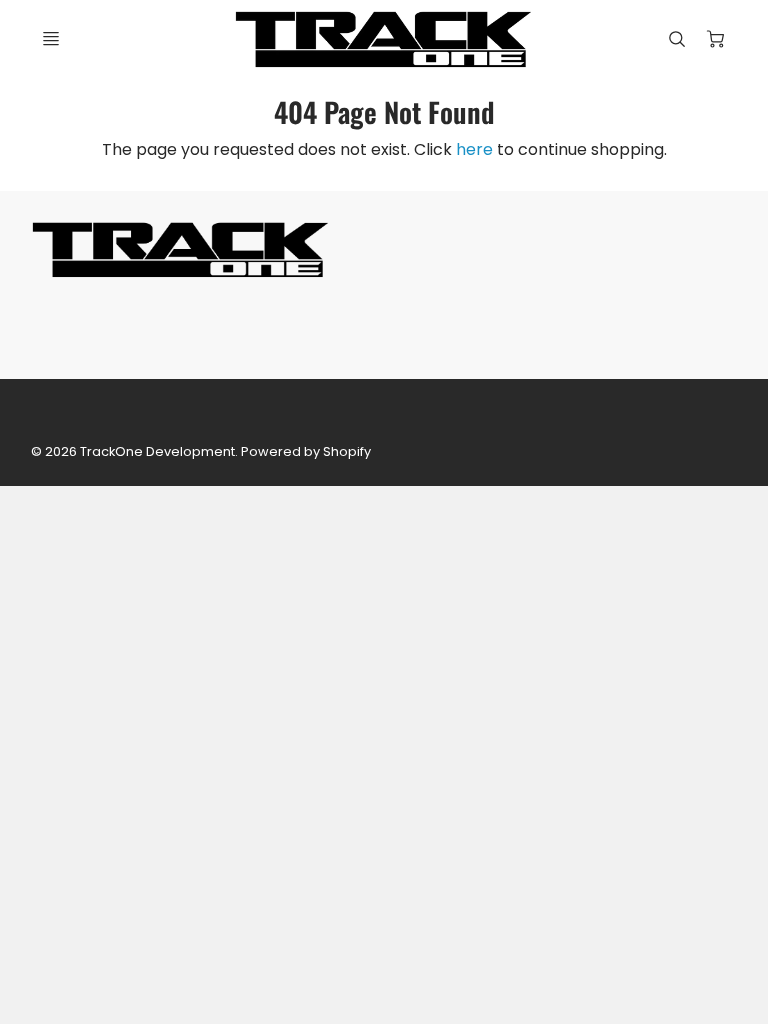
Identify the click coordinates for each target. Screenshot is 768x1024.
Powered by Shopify (306, 451)
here (474, 149)
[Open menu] (51, 39)
